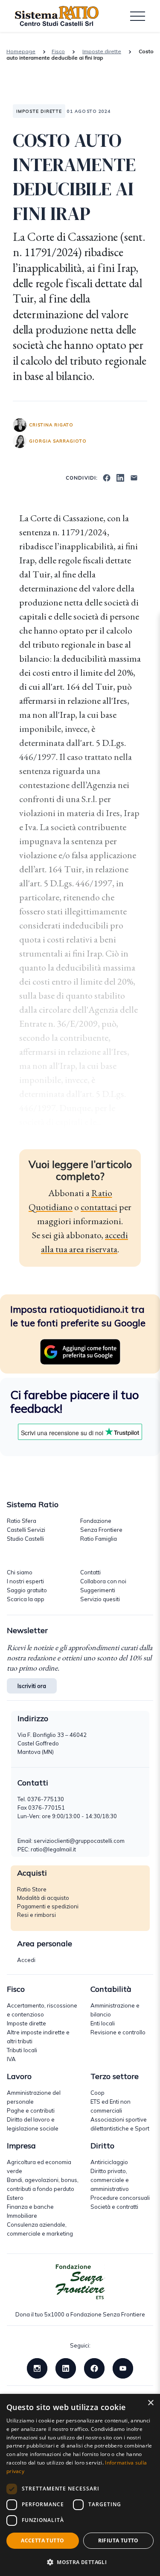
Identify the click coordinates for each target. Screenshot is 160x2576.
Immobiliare (22, 2216)
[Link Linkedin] (66, 2368)
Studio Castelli (25, 1539)
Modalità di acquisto (43, 1898)
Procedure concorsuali (120, 2198)
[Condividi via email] (134, 477)
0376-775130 (46, 1799)
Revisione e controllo (118, 2032)
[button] (80, 2562)
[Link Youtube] (123, 2368)
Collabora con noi (103, 1581)
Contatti (90, 1572)
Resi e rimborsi (36, 1915)
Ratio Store (32, 1889)
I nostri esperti (25, 1581)
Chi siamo (20, 1572)
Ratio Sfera (22, 1521)
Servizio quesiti (100, 1599)
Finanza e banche (30, 2207)
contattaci (99, 1207)
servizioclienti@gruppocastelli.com (79, 1841)
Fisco (58, 51)
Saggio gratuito (27, 1590)
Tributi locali (22, 2050)
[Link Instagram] (37, 2368)
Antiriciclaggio (109, 2162)
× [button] (150, 2403)
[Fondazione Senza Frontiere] (80, 2282)
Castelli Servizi (26, 1530)
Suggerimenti (98, 1590)
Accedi (26, 1960)
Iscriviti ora (32, 1686)
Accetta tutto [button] (42, 2540)
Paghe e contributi (31, 2110)
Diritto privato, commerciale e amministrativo (110, 2180)
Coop (97, 2093)
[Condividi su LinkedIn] (120, 477)
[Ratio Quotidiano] (57, 16)
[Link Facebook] (94, 2368)
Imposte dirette (102, 51)
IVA (11, 2059)
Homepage (21, 51)
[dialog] (80, 2485)
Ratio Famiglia (99, 1539)
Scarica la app (26, 1599)
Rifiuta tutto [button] (118, 2540)
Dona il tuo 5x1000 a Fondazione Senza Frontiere (80, 2314)
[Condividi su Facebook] (107, 477)
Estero (15, 2198)
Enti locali (103, 2023)
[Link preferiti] (80, 1351)
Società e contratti (114, 2207)
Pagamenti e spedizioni (48, 1906)
